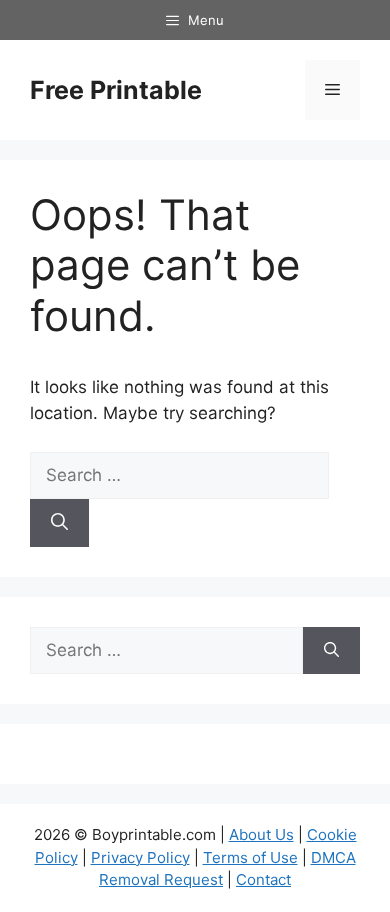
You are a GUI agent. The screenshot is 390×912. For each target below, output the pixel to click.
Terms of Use (250, 857)
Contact (263, 879)
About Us (261, 834)
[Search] (59, 523)
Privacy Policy (140, 857)
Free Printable (116, 90)
